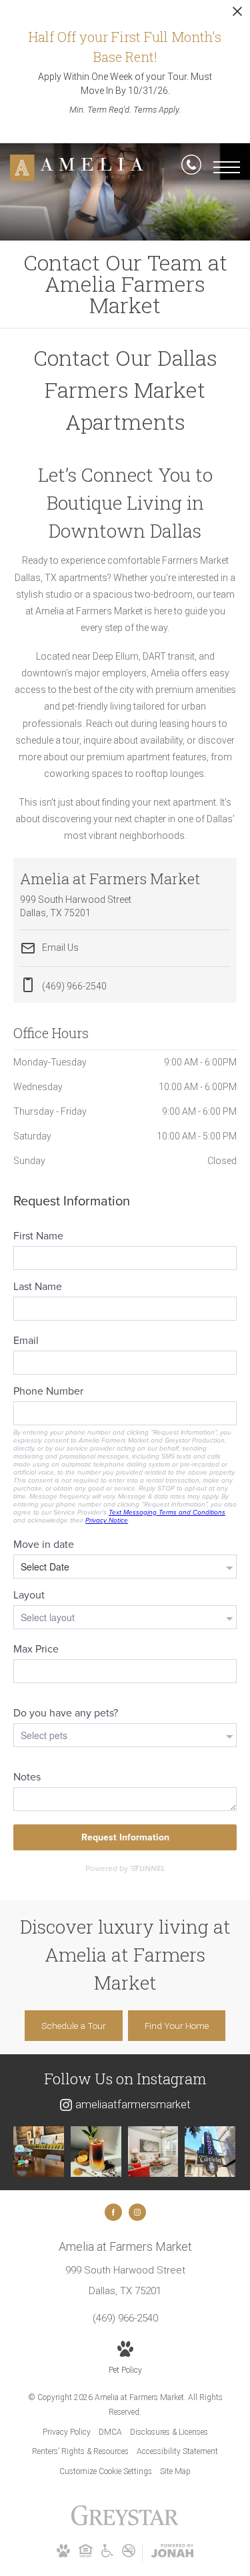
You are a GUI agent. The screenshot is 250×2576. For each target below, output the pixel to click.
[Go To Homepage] (77, 168)
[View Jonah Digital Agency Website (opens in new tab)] (172, 2553)
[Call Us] (191, 167)
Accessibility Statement (177, 2451)
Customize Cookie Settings (106, 2471)
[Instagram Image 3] (153, 2152)
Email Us (59, 948)
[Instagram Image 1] (39, 2152)
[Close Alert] (237, 15)
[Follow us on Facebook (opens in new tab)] (113, 2212)
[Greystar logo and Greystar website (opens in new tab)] (125, 2523)
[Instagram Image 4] (210, 2152)
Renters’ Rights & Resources (80, 2451)
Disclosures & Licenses (169, 2432)
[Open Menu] (227, 167)
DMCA (110, 2432)
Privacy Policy (67, 2432)
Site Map (175, 2471)
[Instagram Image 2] (96, 2152)
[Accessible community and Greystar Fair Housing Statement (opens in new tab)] (107, 2555)
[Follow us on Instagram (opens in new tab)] (137, 2212)
